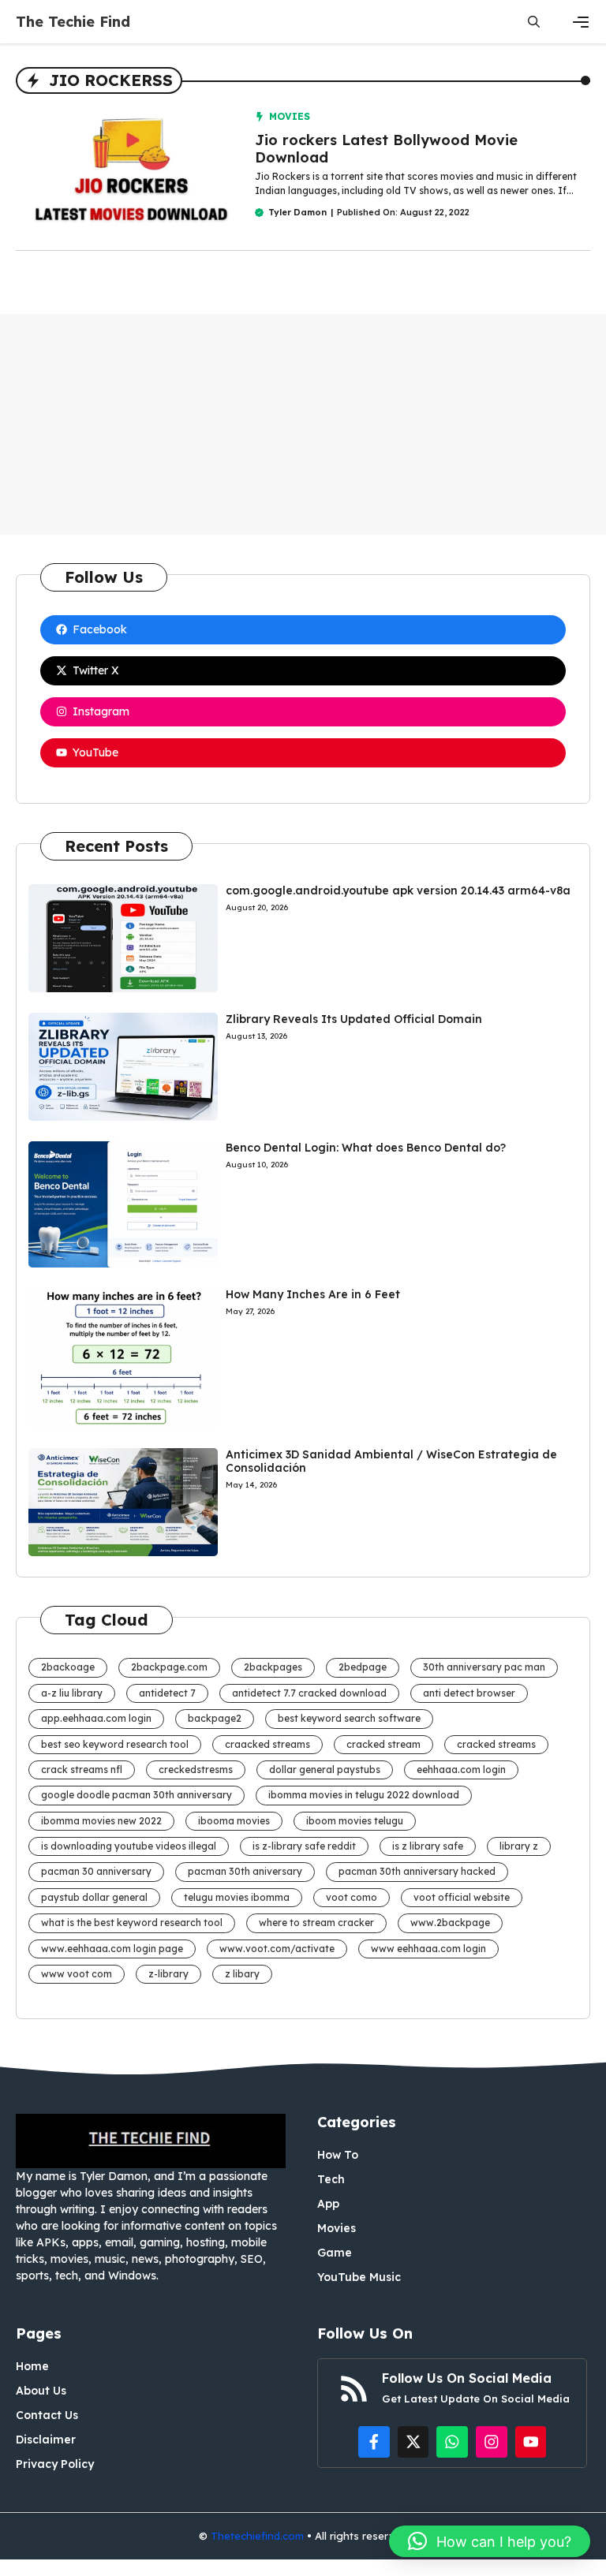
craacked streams (267, 1744)
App (328, 2204)
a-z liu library (72, 1693)
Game (335, 2253)
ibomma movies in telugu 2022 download (364, 1795)
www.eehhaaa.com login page (112, 1949)
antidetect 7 (167, 1693)
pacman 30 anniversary (96, 1871)
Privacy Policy (55, 2464)
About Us (41, 2391)
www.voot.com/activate (277, 1949)
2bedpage (363, 1667)
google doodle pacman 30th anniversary (137, 1795)
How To (338, 2155)
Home (32, 2366)
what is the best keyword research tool (132, 1923)
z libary (242, 1974)
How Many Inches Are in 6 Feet (313, 1294)
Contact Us (47, 2415)
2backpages (273, 1667)
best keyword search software (349, 1718)
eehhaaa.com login (461, 1770)
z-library (168, 1974)
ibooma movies (234, 1821)
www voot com (77, 1974)
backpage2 (215, 1718)
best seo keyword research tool (115, 1744)
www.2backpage (450, 1923)
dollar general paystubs (325, 1770)
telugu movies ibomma (237, 1897)
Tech (331, 2179)
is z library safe (428, 1846)
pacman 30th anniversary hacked (417, 1871)
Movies (290, 116)
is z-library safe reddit (304, 1846)
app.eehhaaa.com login (96, 1718)
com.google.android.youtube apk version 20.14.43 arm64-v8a (398, 890)
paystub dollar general (94, 1897)
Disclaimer (46, 2440)
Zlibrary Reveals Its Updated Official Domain (354, 1019)
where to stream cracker (316, 1923)
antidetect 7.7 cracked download (309, 1693)
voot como (352, 1897)
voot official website (462, 1897)
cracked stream (383, 1744)
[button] (534, 22)
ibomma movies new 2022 (101, 1821)
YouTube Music (359, 2277)
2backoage (68, 1667)
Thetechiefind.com (257, 2536)
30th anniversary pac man (484, 1667)
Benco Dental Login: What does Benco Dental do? (366, 1148)
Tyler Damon (297, 212)
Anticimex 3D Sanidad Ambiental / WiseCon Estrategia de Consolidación (391, 1461)
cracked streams (496, 1744)
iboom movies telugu (355, 1821)
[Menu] (581, 22)
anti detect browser (469, 1693)
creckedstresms (196, 1770)
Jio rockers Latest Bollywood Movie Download (386, 149)
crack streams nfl (82, 1770)
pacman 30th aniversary (245, 1871)
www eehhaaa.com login (428, 1949)
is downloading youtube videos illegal (129, 1846)
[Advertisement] (303, 424)
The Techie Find (73, 22)
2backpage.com (169, 1667)
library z (519, 1846)
